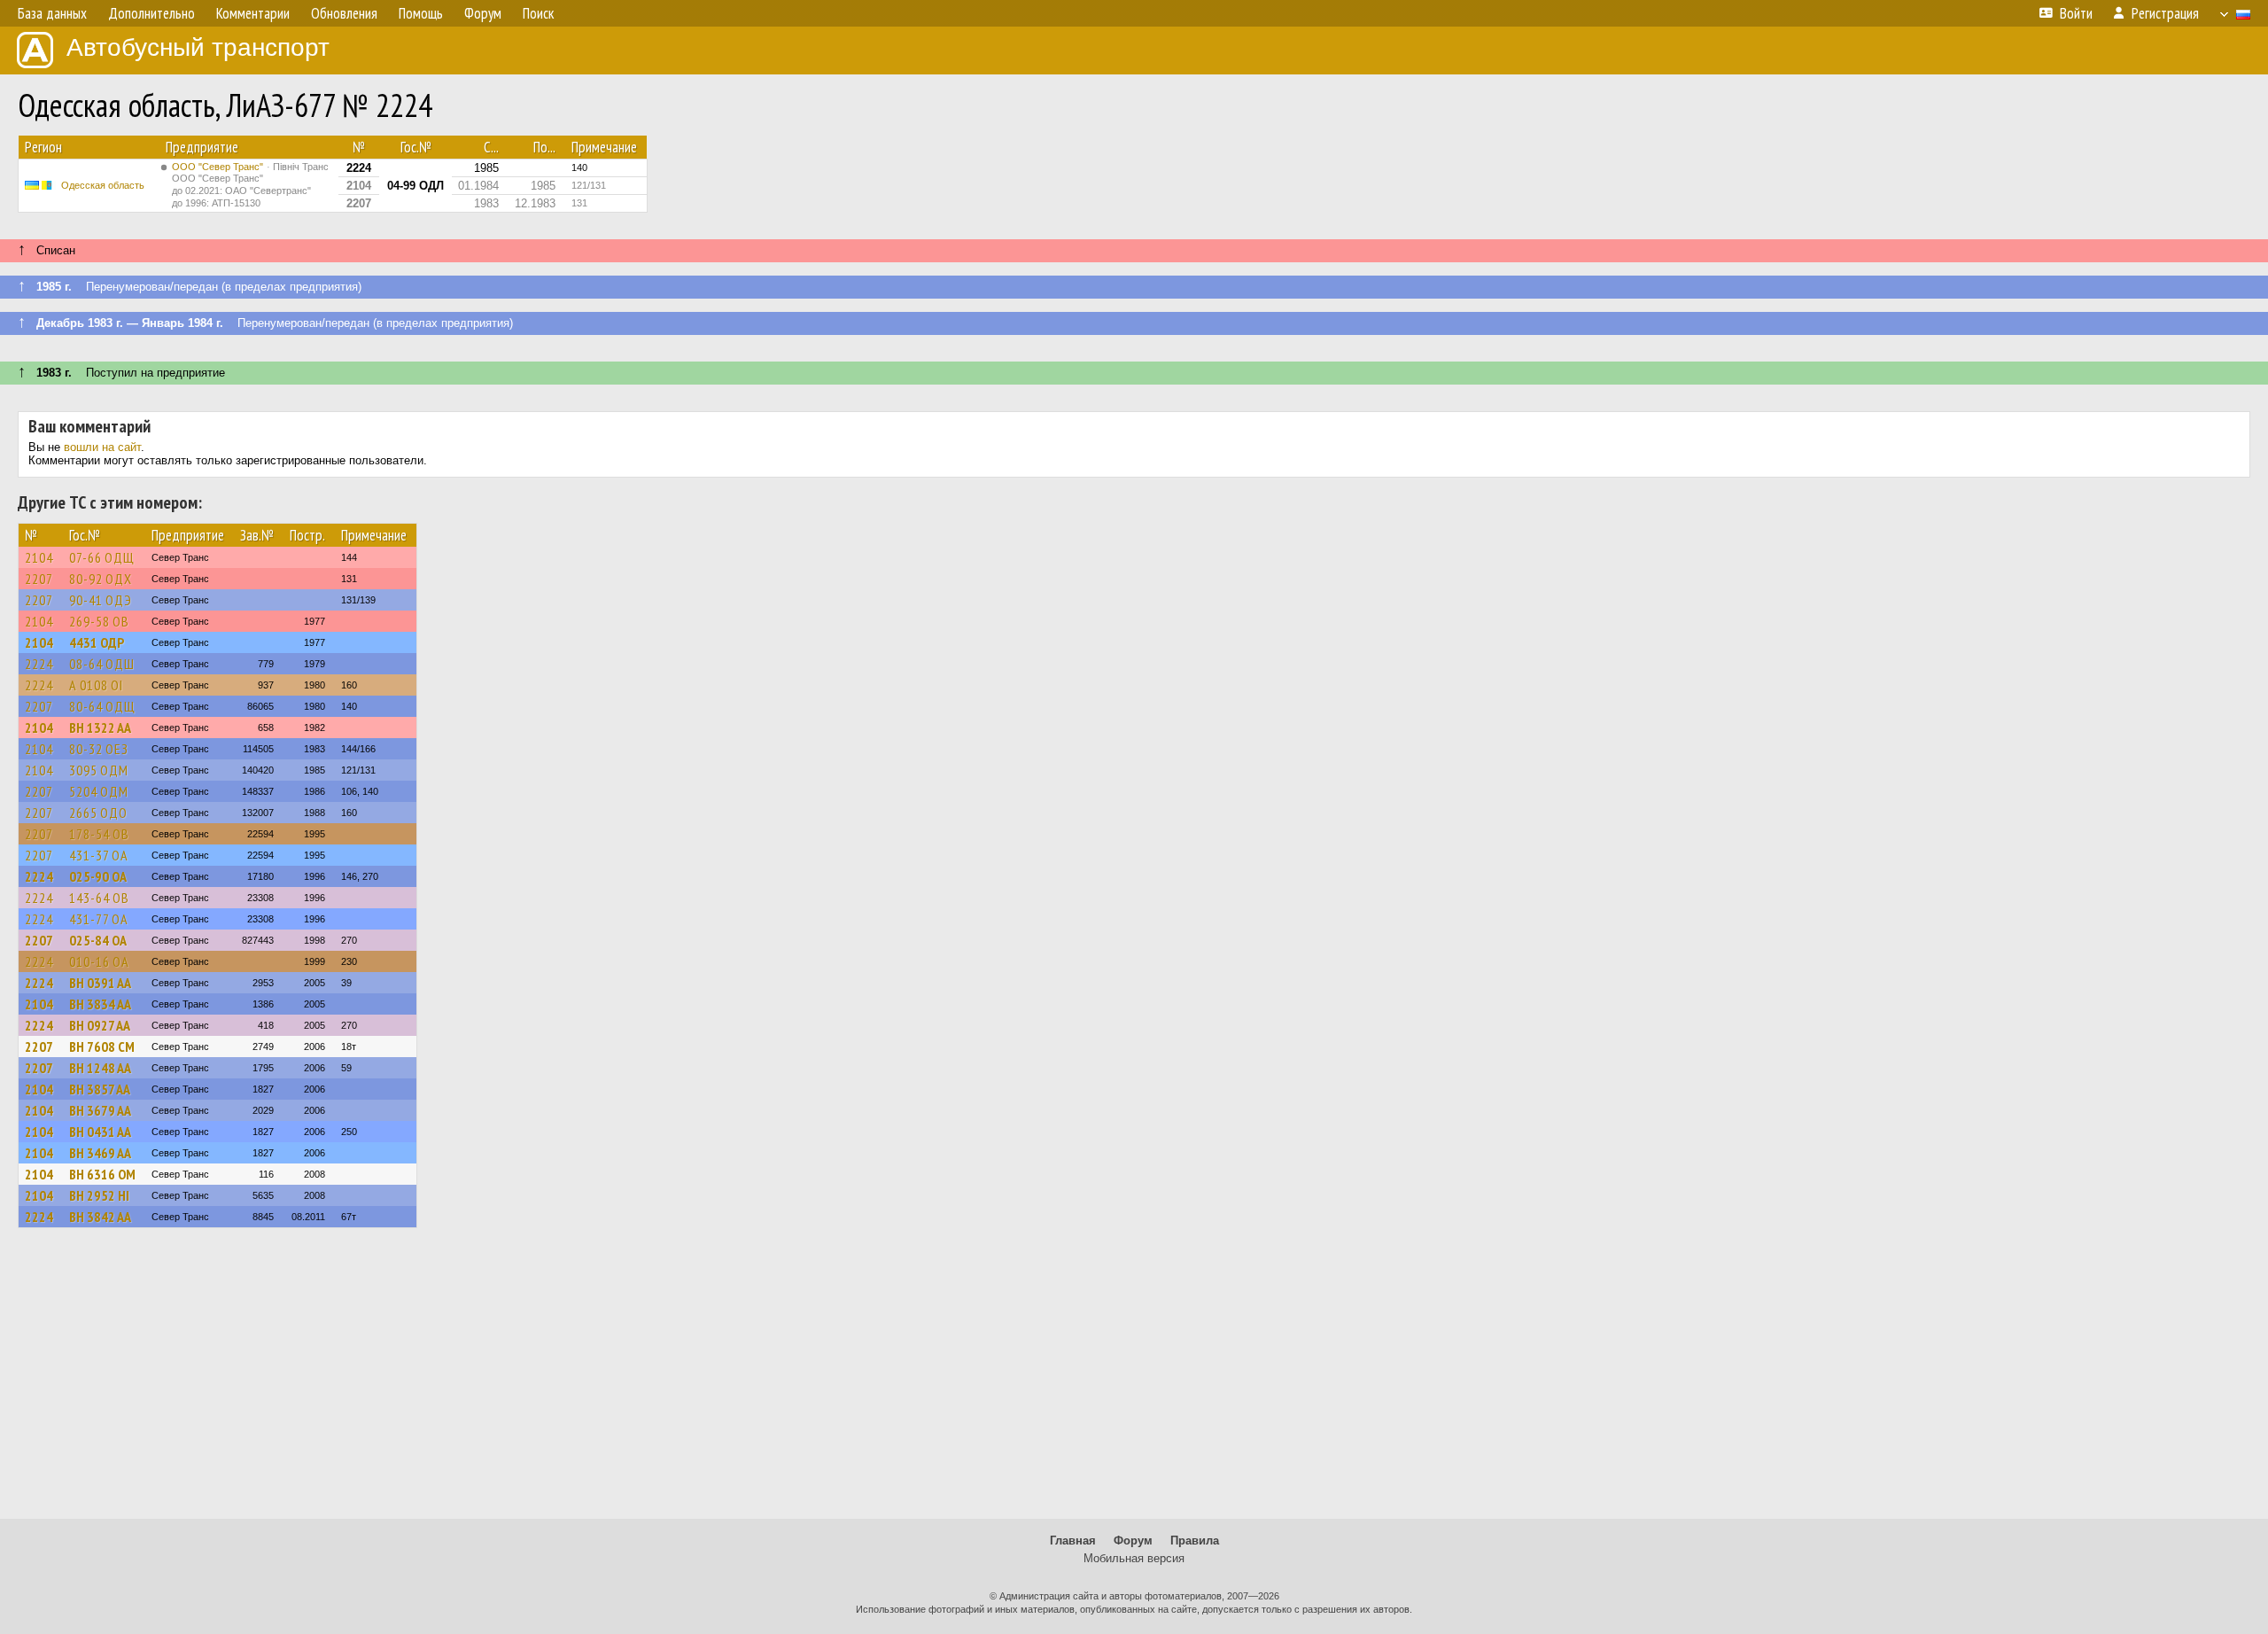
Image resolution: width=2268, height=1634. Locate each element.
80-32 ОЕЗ (99, 749)
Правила (1195, 1541)
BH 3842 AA (100, 1217)
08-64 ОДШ (102, 664)
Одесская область (103, 185)
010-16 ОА (99, 961)
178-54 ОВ (99, 834)
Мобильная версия (1134, 1558)
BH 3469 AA (100, 1153)
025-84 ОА (98, 940)
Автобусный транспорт (198, 47)
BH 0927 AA (100, 1025)
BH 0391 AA (100, 983)
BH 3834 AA (100, 1004)
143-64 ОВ (99, 898)
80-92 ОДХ (101, 579)
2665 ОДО (98, 813)
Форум (1133, 1541)
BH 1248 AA (100, 1068)
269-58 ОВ (99, 621)
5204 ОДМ (99, 791)
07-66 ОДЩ (102, 557)
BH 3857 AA (100, 1089)
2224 (39, 664)
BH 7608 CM (102, 1047)
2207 (39, 579)
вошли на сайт (102, 447)
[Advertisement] (1134, 1381)
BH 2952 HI (99, 1195)
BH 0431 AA (100, 1132)
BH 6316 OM (102, 1174)
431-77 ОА (99, 919)
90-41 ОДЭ (101, 600)
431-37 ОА (99, 855)
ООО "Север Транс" (250, 185)
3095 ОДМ (99, 770)
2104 (39, 557)
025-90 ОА (98, 876)
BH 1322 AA (100, 728)
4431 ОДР (97, 642)
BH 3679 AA (100, 1110)
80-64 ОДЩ (102, 706)
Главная (1073, 1541)
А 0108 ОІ (96, 685)
